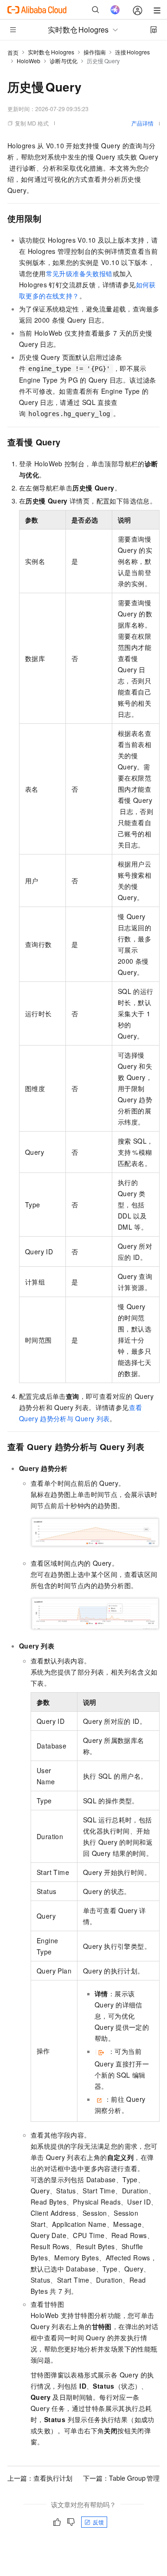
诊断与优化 (64, 61)
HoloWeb (29, 61)
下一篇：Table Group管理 (121, 2478)
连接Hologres (133, 52)
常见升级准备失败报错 (79, 273)
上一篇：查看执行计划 (40, 2478)
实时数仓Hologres (51, 52)
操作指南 (95, 52)
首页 (13, 52)
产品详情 (142, 123)
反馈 (98, 2522)
